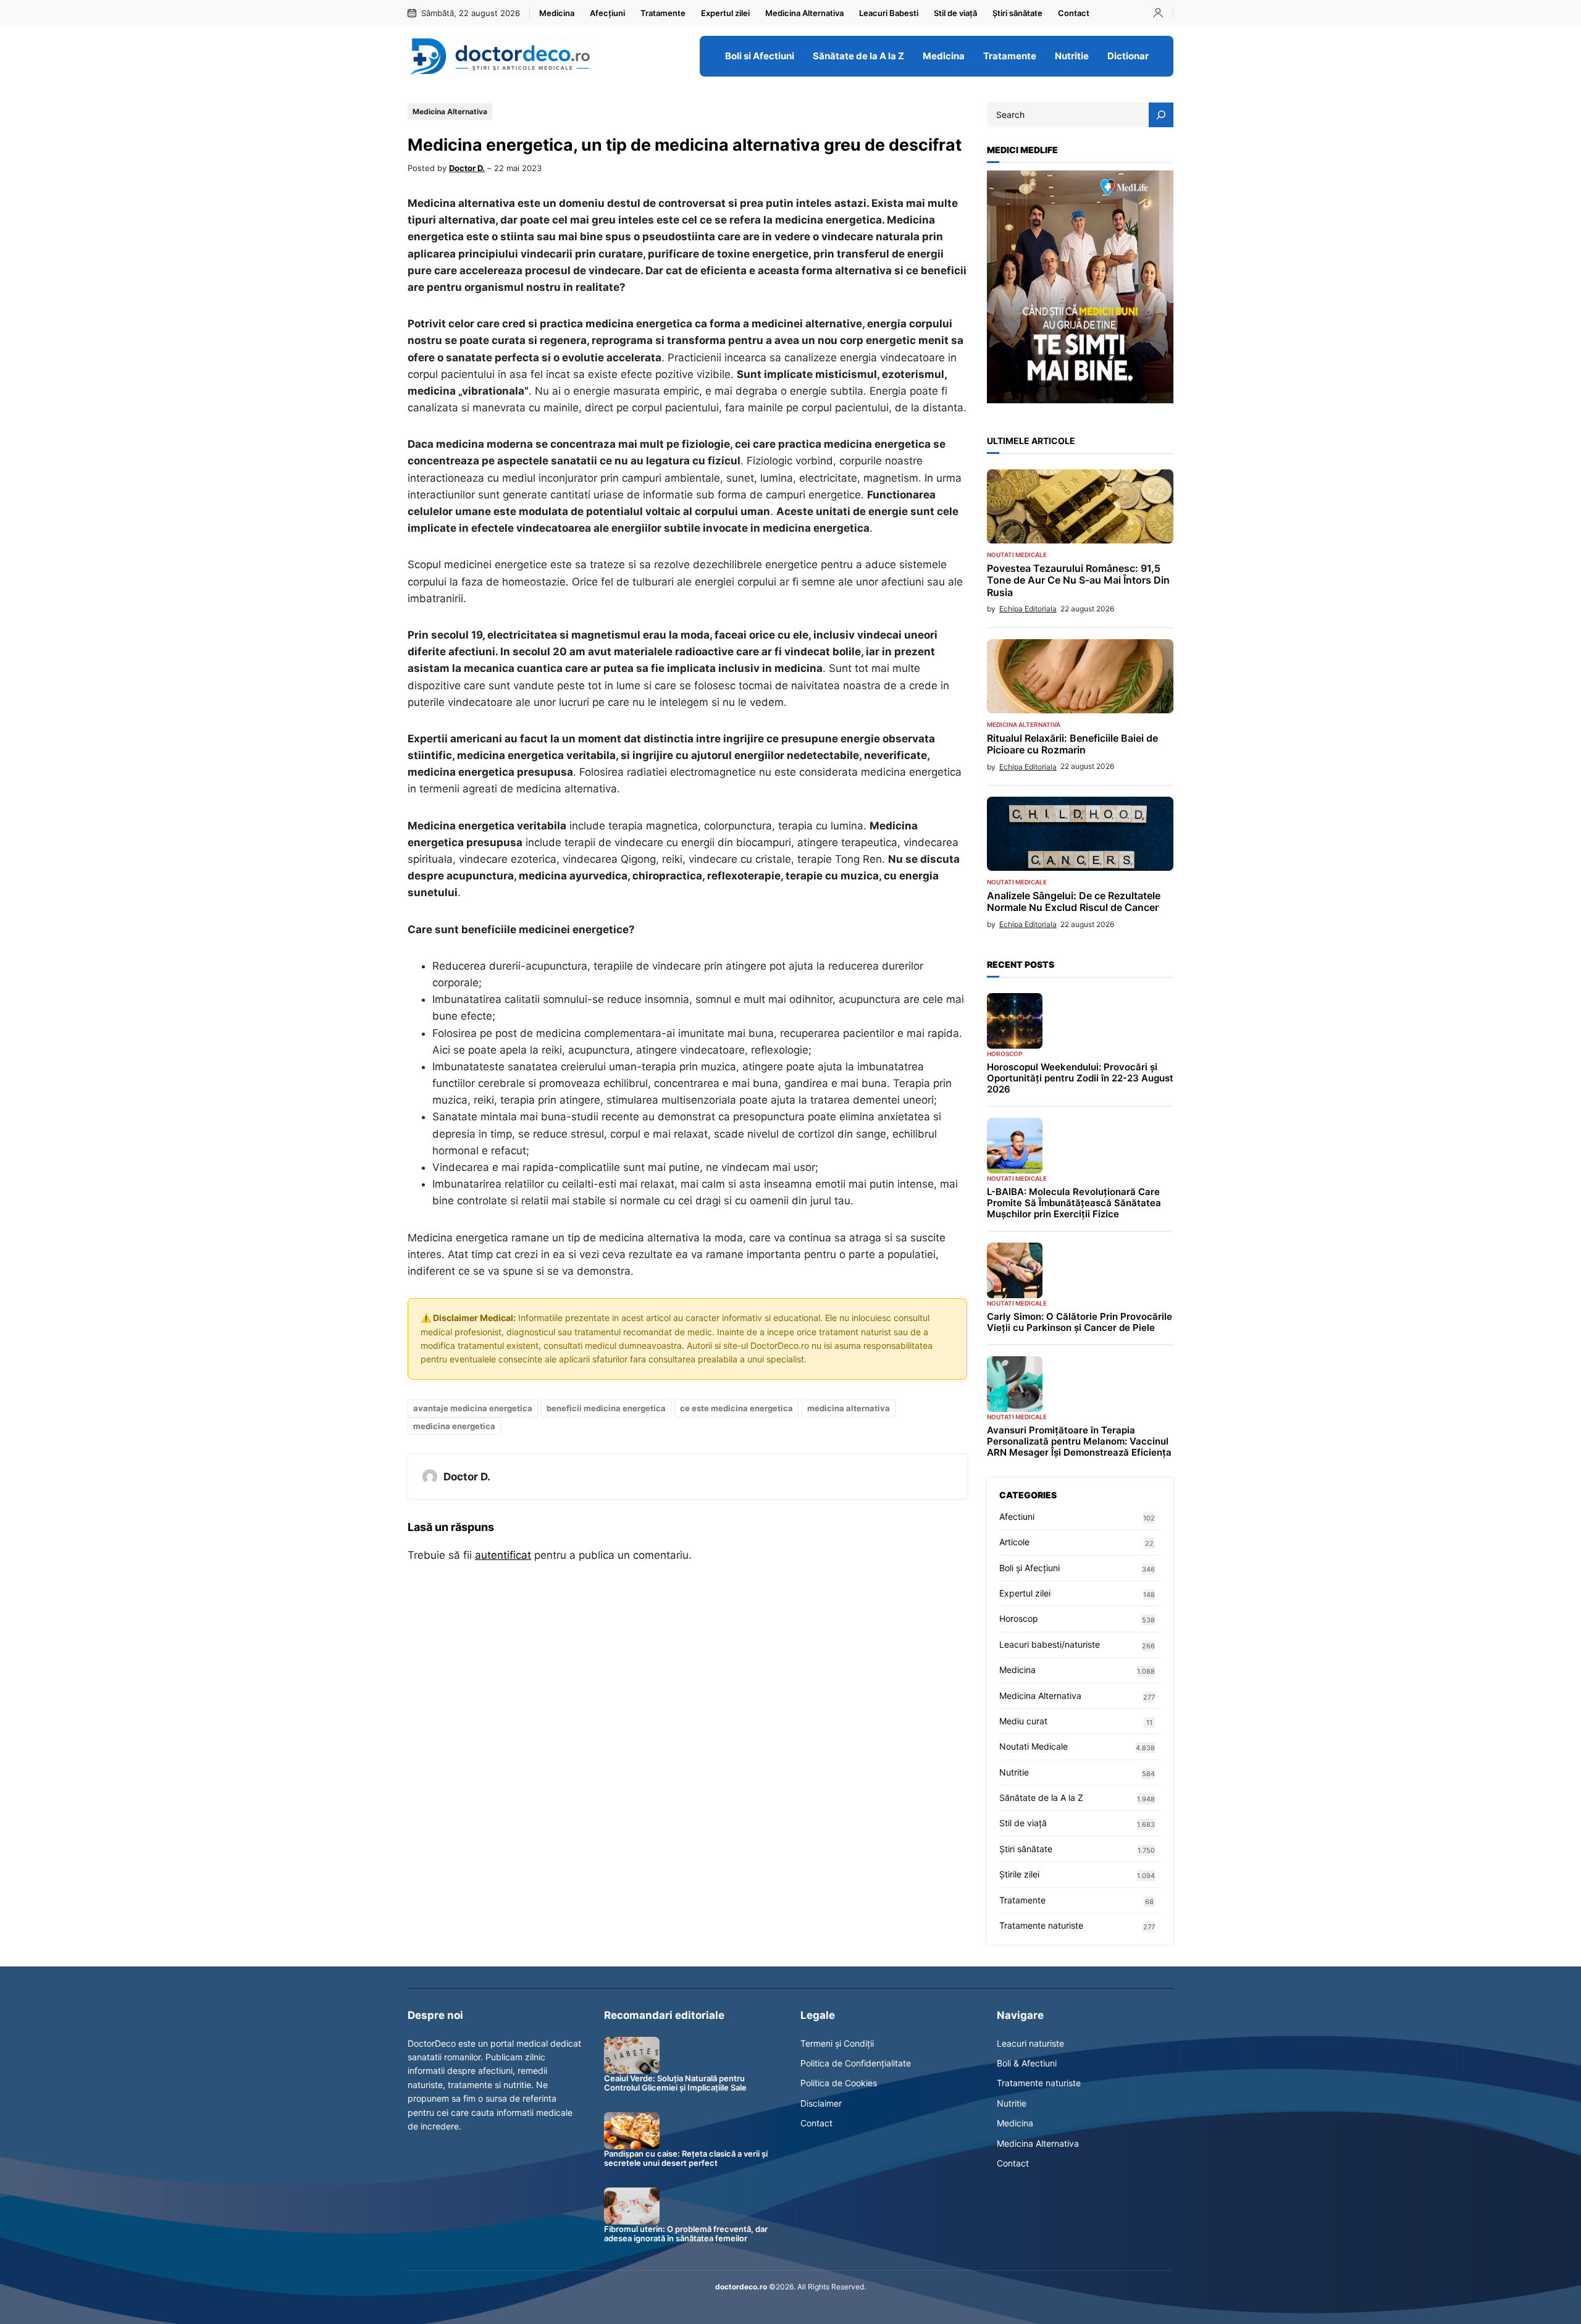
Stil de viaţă (1023, 1823)
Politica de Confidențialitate (856, 2063)
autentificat (503, 1555)
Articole (1014, 1542)
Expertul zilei (1025, 1593)
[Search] (1161, 115)
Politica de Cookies (839, 2083)
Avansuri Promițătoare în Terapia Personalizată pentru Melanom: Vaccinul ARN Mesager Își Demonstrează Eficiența (1079, 1441)
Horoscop (1004, 1054)
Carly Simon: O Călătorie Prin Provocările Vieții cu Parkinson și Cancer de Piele (1080, 1322)
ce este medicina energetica (736, 1408)
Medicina (1017, 1670)
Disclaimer (821, 2103)
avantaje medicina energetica (473, 1408)
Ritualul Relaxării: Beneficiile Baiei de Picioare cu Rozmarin (1072, 744)
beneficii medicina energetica (606, 1408)
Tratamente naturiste (1041, 1925)
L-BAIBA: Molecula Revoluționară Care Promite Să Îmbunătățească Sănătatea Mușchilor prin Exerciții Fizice (1074, 1203)
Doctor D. (467, 168)
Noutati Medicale (1017, 555)
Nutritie (1014, 1772)
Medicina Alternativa (450, 111)
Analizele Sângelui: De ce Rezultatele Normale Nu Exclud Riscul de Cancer (1074, 902)
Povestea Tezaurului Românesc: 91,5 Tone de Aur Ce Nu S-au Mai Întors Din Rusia (1078, 580)
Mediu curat (1023, 1721)
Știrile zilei (1019, 1874)
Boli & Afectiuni (1027, 2063)
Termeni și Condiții (837, 2043)
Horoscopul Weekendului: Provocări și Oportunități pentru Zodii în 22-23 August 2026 (1080, 1078)
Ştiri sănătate (1026, 1849)
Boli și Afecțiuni (1030, 1568)
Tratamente (1022, 1900)
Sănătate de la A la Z (1041, 1798)
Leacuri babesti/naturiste (1050, 1644)
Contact (816, 2123)
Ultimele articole (1031, 441)
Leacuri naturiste (1030, 2043)
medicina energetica (454, 1426)
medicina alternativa (849, 1408)
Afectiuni (1017, 1516)
